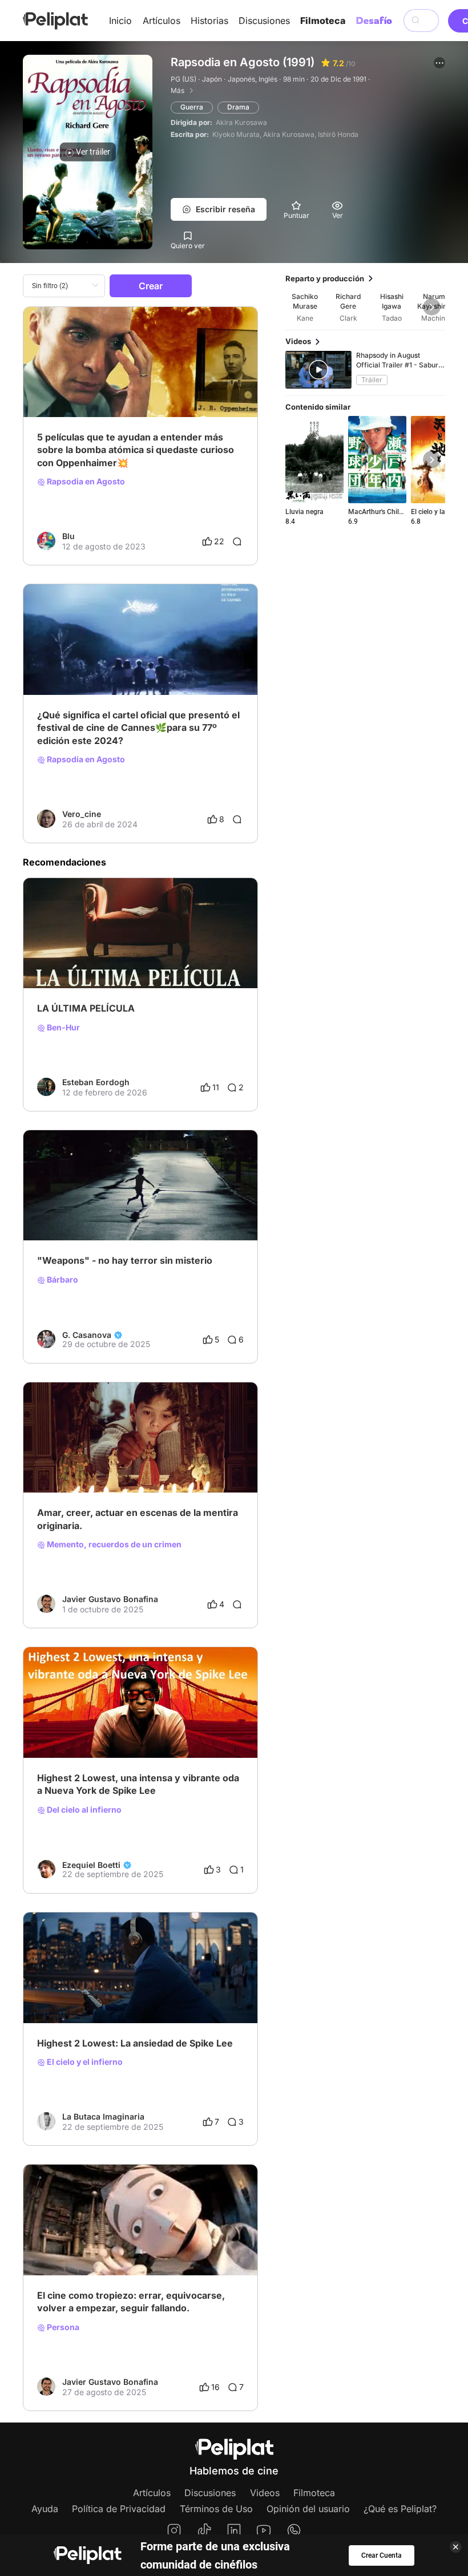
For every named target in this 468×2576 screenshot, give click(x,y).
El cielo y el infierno (84, 2062)
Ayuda (45, 2509)
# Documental (63, 381)
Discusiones (264, 21)
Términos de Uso (216, 2509)
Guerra (192, 107)
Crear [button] (151, 286)
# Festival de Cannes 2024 (169, 659)
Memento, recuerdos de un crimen (113, 1544)
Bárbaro (62, 1280)
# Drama (110, 381)
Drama (238, 107)
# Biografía (57, 659)
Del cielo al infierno (83, 1810)
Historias (209, 21)
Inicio (120, 21)
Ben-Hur (62, 1028)
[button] (439, 63)
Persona (62, 2327)
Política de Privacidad (119, 2509)
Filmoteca (323, 21)
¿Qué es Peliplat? (400, 2509)
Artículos (162, 21)
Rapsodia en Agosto (85, 482)
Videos (265, 2493)
